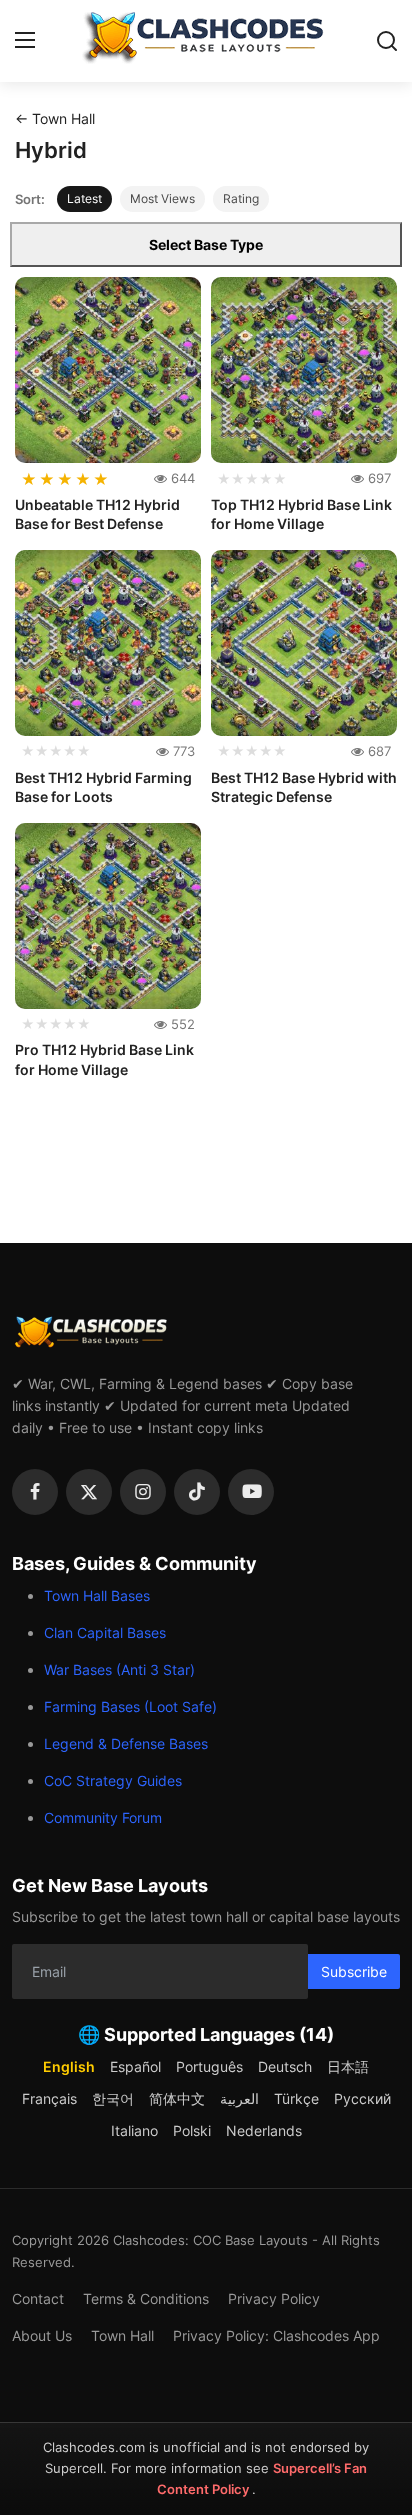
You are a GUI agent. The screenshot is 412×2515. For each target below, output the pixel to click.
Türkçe (296, 2098)
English (69, 2066)
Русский (362, 2098)
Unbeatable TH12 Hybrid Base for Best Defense (97, 514)
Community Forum (103, 1817)
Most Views (162, 198)
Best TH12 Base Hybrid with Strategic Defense (304, 787)
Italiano (134, 2130)
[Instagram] (143, 1492)
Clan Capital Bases (105, 1632)
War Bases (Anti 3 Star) (119, 1669)
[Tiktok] (197, 1492)
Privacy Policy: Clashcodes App (276, 2335)
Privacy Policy (274, 2298)
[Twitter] (89, 1492)
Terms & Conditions (146, 2298)
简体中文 (177, 2098)
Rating (241, 198)
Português (209, 2066)
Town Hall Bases (97, 1595)
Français (49, 2098)
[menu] (25, 41)
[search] (387, 41)
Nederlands (264, 2130)
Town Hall (122, 2335)
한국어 (113, 2098)
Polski (192, 2130)
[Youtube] (251, 1492)
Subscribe (354, 1971)
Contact (38, 2298)
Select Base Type (206, 244)
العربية (239, 2098)
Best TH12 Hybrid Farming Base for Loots (103, 787)
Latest (84, 198)
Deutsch (285, 2066)
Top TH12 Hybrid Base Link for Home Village (301, 514)
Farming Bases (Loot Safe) (130, 1706)
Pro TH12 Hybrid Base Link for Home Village (104, 1059)
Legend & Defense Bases (126, 1743)
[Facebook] (35, 1492)
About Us (42, 2335)
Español (135, 2066)
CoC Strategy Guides (113, 1780)
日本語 (348, 2066)
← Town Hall (55, 118)
